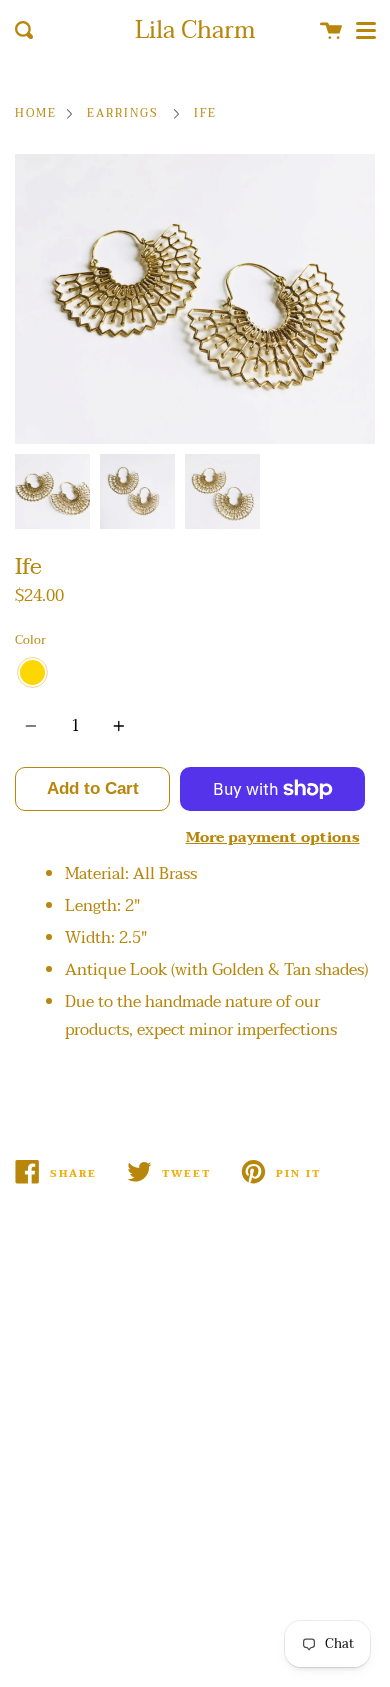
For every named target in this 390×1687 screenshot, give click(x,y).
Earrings (123, 114)
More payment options (273, 837)
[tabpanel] (195, 299)
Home (36, 114)
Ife (205, 114)
